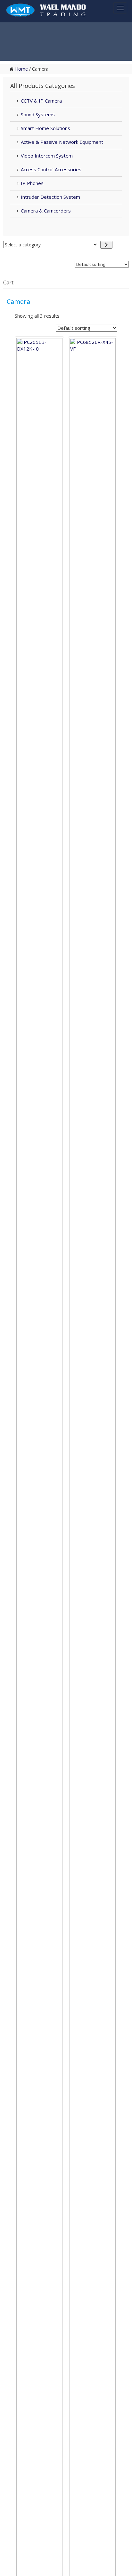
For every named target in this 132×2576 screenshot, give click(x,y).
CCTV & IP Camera (41, 101)
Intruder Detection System (50, 197)
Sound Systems (38, 114)
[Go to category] (106, 245)
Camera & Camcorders (46, 211)
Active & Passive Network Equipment (62, 142)
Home (21, 69)
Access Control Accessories (51, 169)
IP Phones (32, 183)
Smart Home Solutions (45, 128)
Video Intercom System (47, 156)
